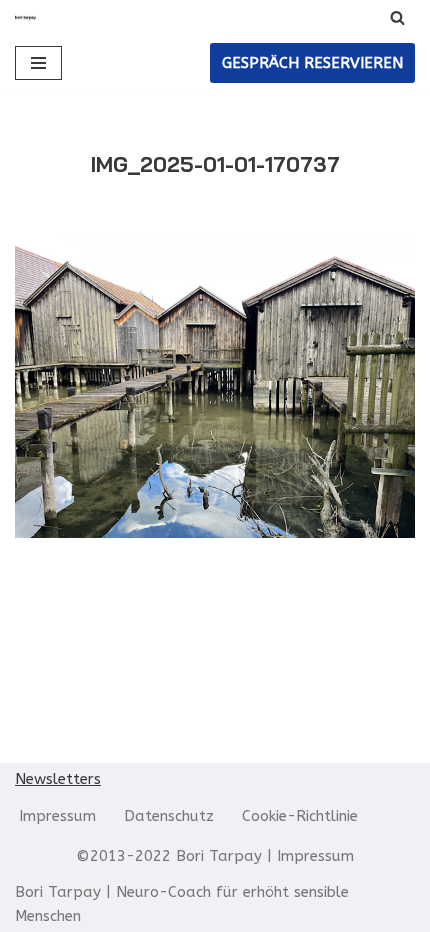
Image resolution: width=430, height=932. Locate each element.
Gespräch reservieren (312, 63)
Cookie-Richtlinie (300, 816)
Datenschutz (169, 816)
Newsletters (58, 779)
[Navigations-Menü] (38, 63)
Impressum (57, 816)
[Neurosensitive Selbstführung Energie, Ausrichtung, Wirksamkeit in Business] (25, 17)
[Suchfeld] (397, 17)
